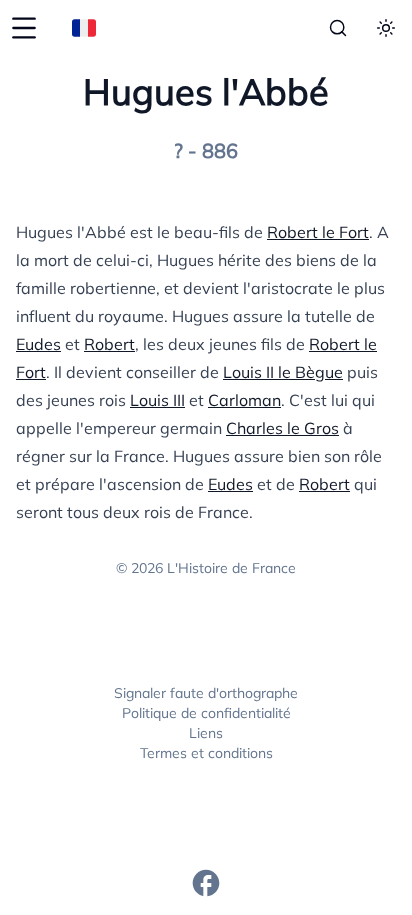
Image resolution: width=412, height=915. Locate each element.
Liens (206, 733)
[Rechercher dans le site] (338, 28)
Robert (109, 344)
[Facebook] (206, 883)
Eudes (38, 344)
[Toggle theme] (386, 28)
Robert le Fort (318, 232)
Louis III (157, 400)
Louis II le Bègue (283, 372)
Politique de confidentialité (206, 713)
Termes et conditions (206, 753)
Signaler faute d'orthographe (206, 693)
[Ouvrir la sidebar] (24, 28)
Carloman (244, 400)
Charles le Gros (282, 428)
